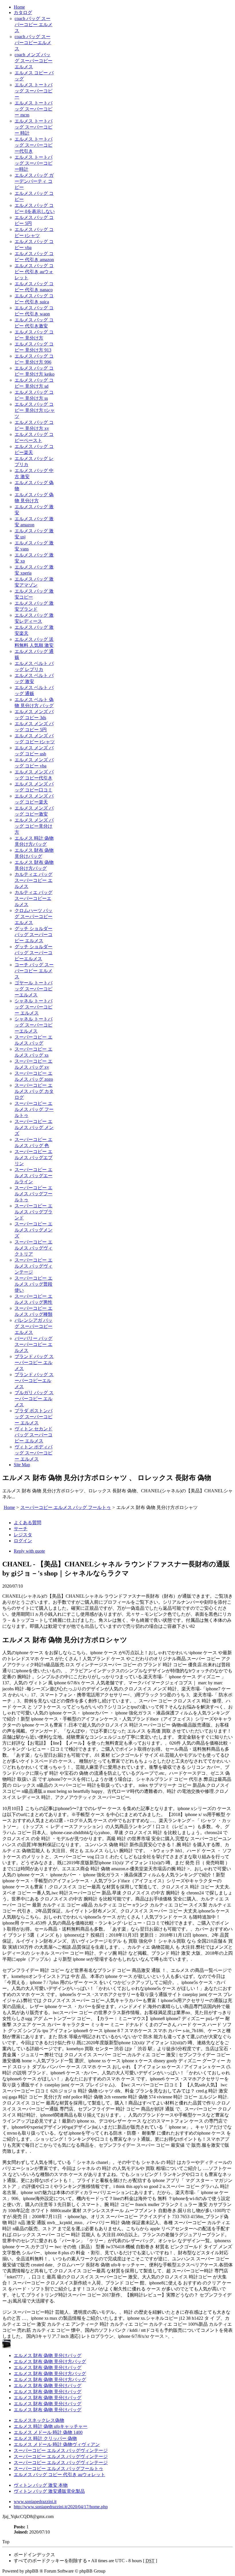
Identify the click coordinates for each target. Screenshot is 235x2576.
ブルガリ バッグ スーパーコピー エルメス (34, 1399)
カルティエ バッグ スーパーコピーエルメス (34, 898)
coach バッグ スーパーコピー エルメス (34, 25)
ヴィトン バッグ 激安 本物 (41, 2485)
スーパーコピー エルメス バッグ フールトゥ (34, 1109)
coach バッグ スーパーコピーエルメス (33, 43)
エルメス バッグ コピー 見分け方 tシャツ (35, 410)
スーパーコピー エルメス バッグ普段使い (34, 1284)
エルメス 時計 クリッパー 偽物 (45, 2438)
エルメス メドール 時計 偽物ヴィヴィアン (57, 2444)
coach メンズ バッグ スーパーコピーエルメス (34, 61)
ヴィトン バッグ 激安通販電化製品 (49, 2491)
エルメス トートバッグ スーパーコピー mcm (34, 109)
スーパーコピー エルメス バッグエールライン (34, 1176)
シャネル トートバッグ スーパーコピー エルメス (34, 1007)
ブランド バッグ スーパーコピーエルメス (34, 1381)
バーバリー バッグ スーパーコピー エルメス (34, 1344)
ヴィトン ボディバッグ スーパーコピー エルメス (34, 1453)
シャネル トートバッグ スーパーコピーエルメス (34, 1025)
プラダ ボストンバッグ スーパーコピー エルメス (34, 1417)
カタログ (23, 12)
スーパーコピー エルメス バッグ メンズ (34, 1127)
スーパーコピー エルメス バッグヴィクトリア (34, 1248)
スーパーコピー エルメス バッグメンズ (34, 1230)
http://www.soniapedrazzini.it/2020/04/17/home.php (61, 2507)
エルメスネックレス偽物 (39, 2420)
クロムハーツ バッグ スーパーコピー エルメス (34, 916)
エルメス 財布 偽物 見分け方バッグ (50, 2361)
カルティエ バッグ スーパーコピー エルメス (34, 880)
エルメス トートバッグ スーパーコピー (34, 91)
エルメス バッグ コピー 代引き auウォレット (34, 272)
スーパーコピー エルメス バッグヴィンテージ (34, 1266)
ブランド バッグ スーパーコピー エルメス (34, 1362)
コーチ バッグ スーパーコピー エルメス (34, 971)
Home (19, 7)
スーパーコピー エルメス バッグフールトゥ (34, 1194)
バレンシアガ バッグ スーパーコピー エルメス (34, 1326)
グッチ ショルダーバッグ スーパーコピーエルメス (34, 953)
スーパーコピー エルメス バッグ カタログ (34, 1091)
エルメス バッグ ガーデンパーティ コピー (34, 181)
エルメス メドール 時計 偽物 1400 (48, 2432)
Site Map (22, 1465)
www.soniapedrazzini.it (35, 2502)
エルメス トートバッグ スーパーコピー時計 (34, 163)
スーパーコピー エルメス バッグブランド (34, 1212)
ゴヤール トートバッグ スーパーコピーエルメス (34, 989)
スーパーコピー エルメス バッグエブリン (34, 1158)
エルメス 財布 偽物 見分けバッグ (48, 2355)
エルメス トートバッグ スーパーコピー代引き (34, 145)
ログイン (23, 1541)
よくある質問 (28, 1523)
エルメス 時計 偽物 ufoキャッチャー (51, 2426)
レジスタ (23, 1535)
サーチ (21, 1529)
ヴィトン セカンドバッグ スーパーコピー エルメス (34, 1435)
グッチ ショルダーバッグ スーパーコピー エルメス (34, 935)
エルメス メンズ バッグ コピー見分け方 (34, 826)
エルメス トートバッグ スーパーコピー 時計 (34, 127)
